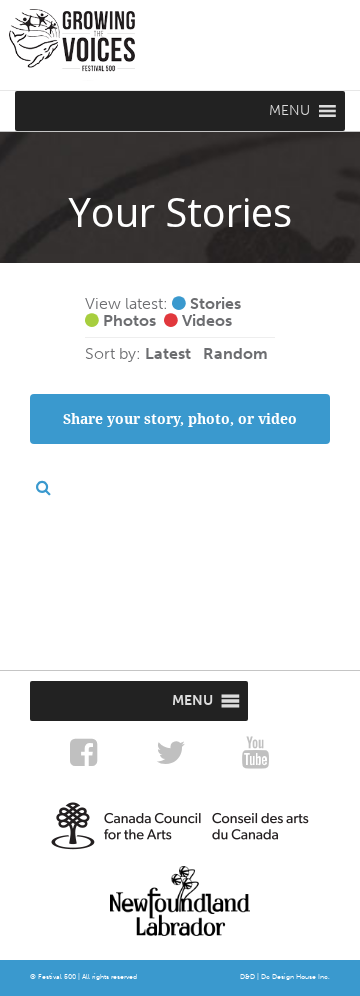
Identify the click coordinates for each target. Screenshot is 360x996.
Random (235, 354)
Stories (213, 303)
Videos (205, 320)
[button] (289, 111)
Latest (168, 354)
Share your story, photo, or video (180, 419)
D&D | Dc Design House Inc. (285, 977)
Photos (127, 320)
